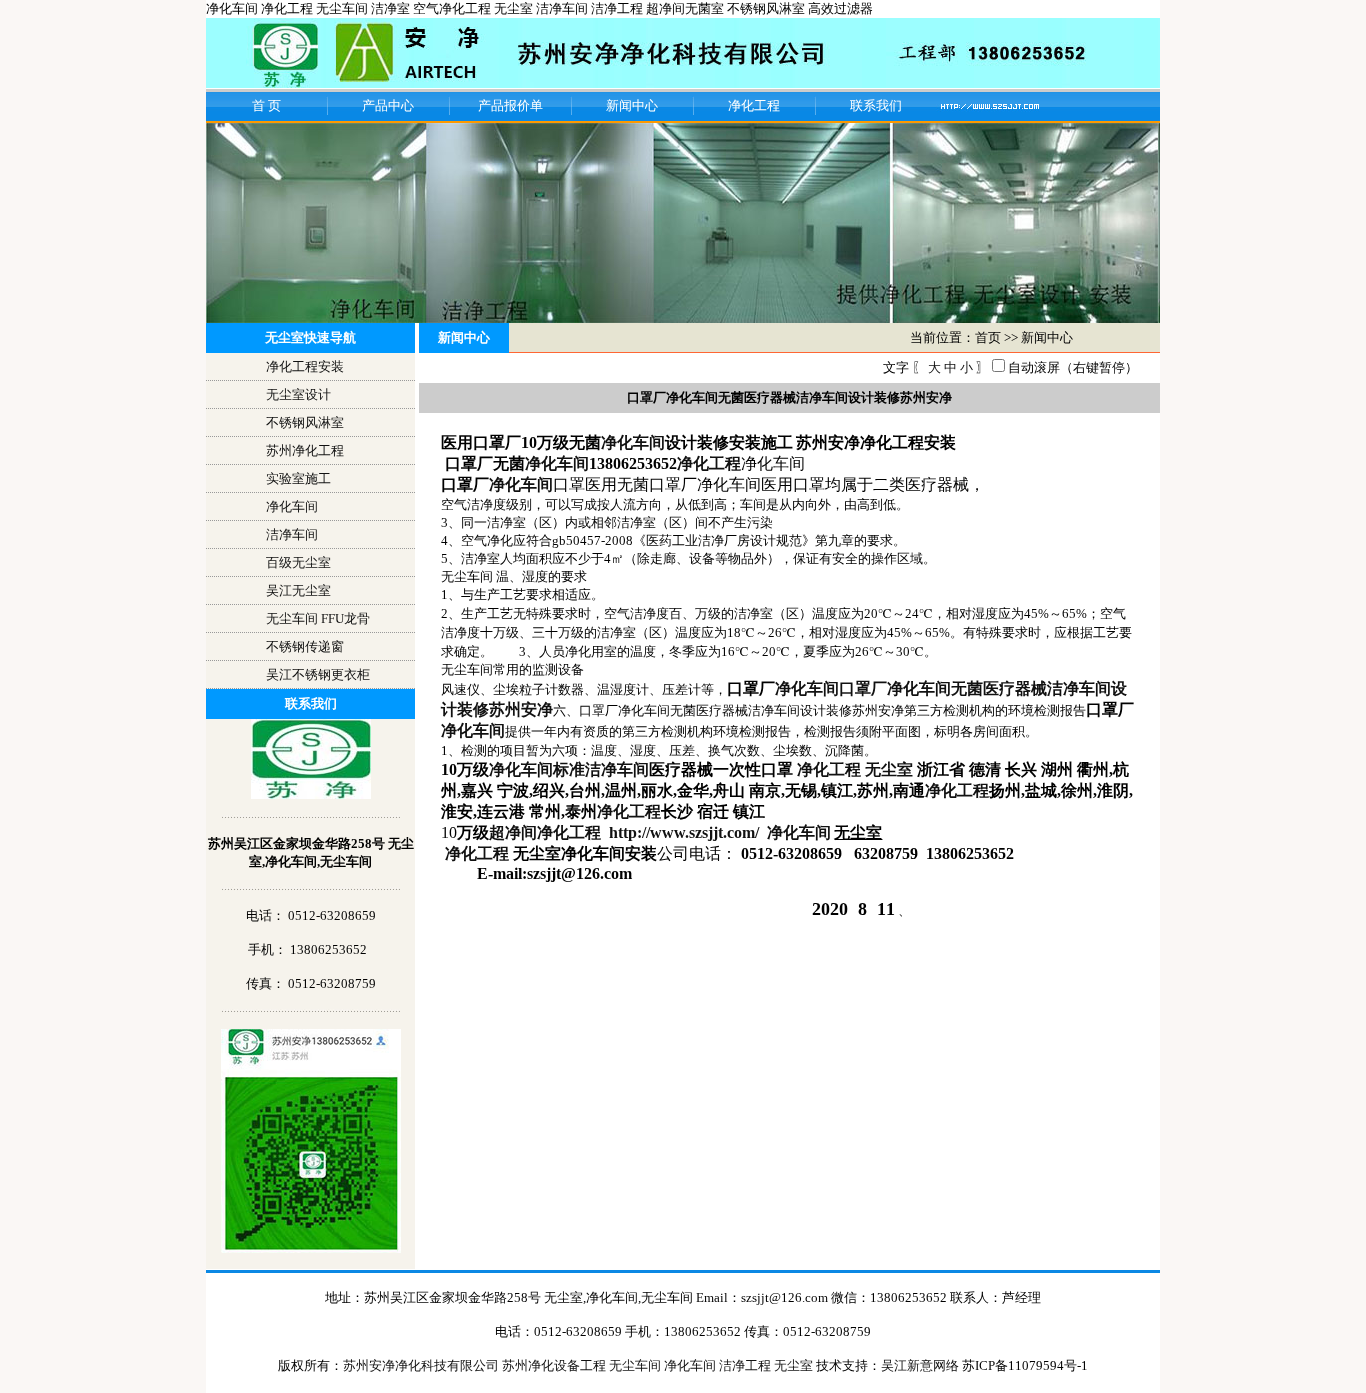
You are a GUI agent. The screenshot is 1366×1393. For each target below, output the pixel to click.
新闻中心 (632, 105)
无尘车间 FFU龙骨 (318, 618)
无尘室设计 (298, 394)
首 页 (266, 105)
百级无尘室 (298, 562)
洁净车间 (292, 534)
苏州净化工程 (305, 450)
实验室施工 (298, 478)
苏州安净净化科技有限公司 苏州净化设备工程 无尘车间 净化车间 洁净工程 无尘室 (579, 1365)
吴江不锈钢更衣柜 (318, 674)
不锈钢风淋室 (305, 422)
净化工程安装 (305, 366)
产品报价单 (510, 105)
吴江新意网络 (920, 1365)
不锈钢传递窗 (305, 646)
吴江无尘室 (298, 590)
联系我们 (876, 105)
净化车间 (292, 506)
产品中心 (388, 105)
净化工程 (754, 105)
